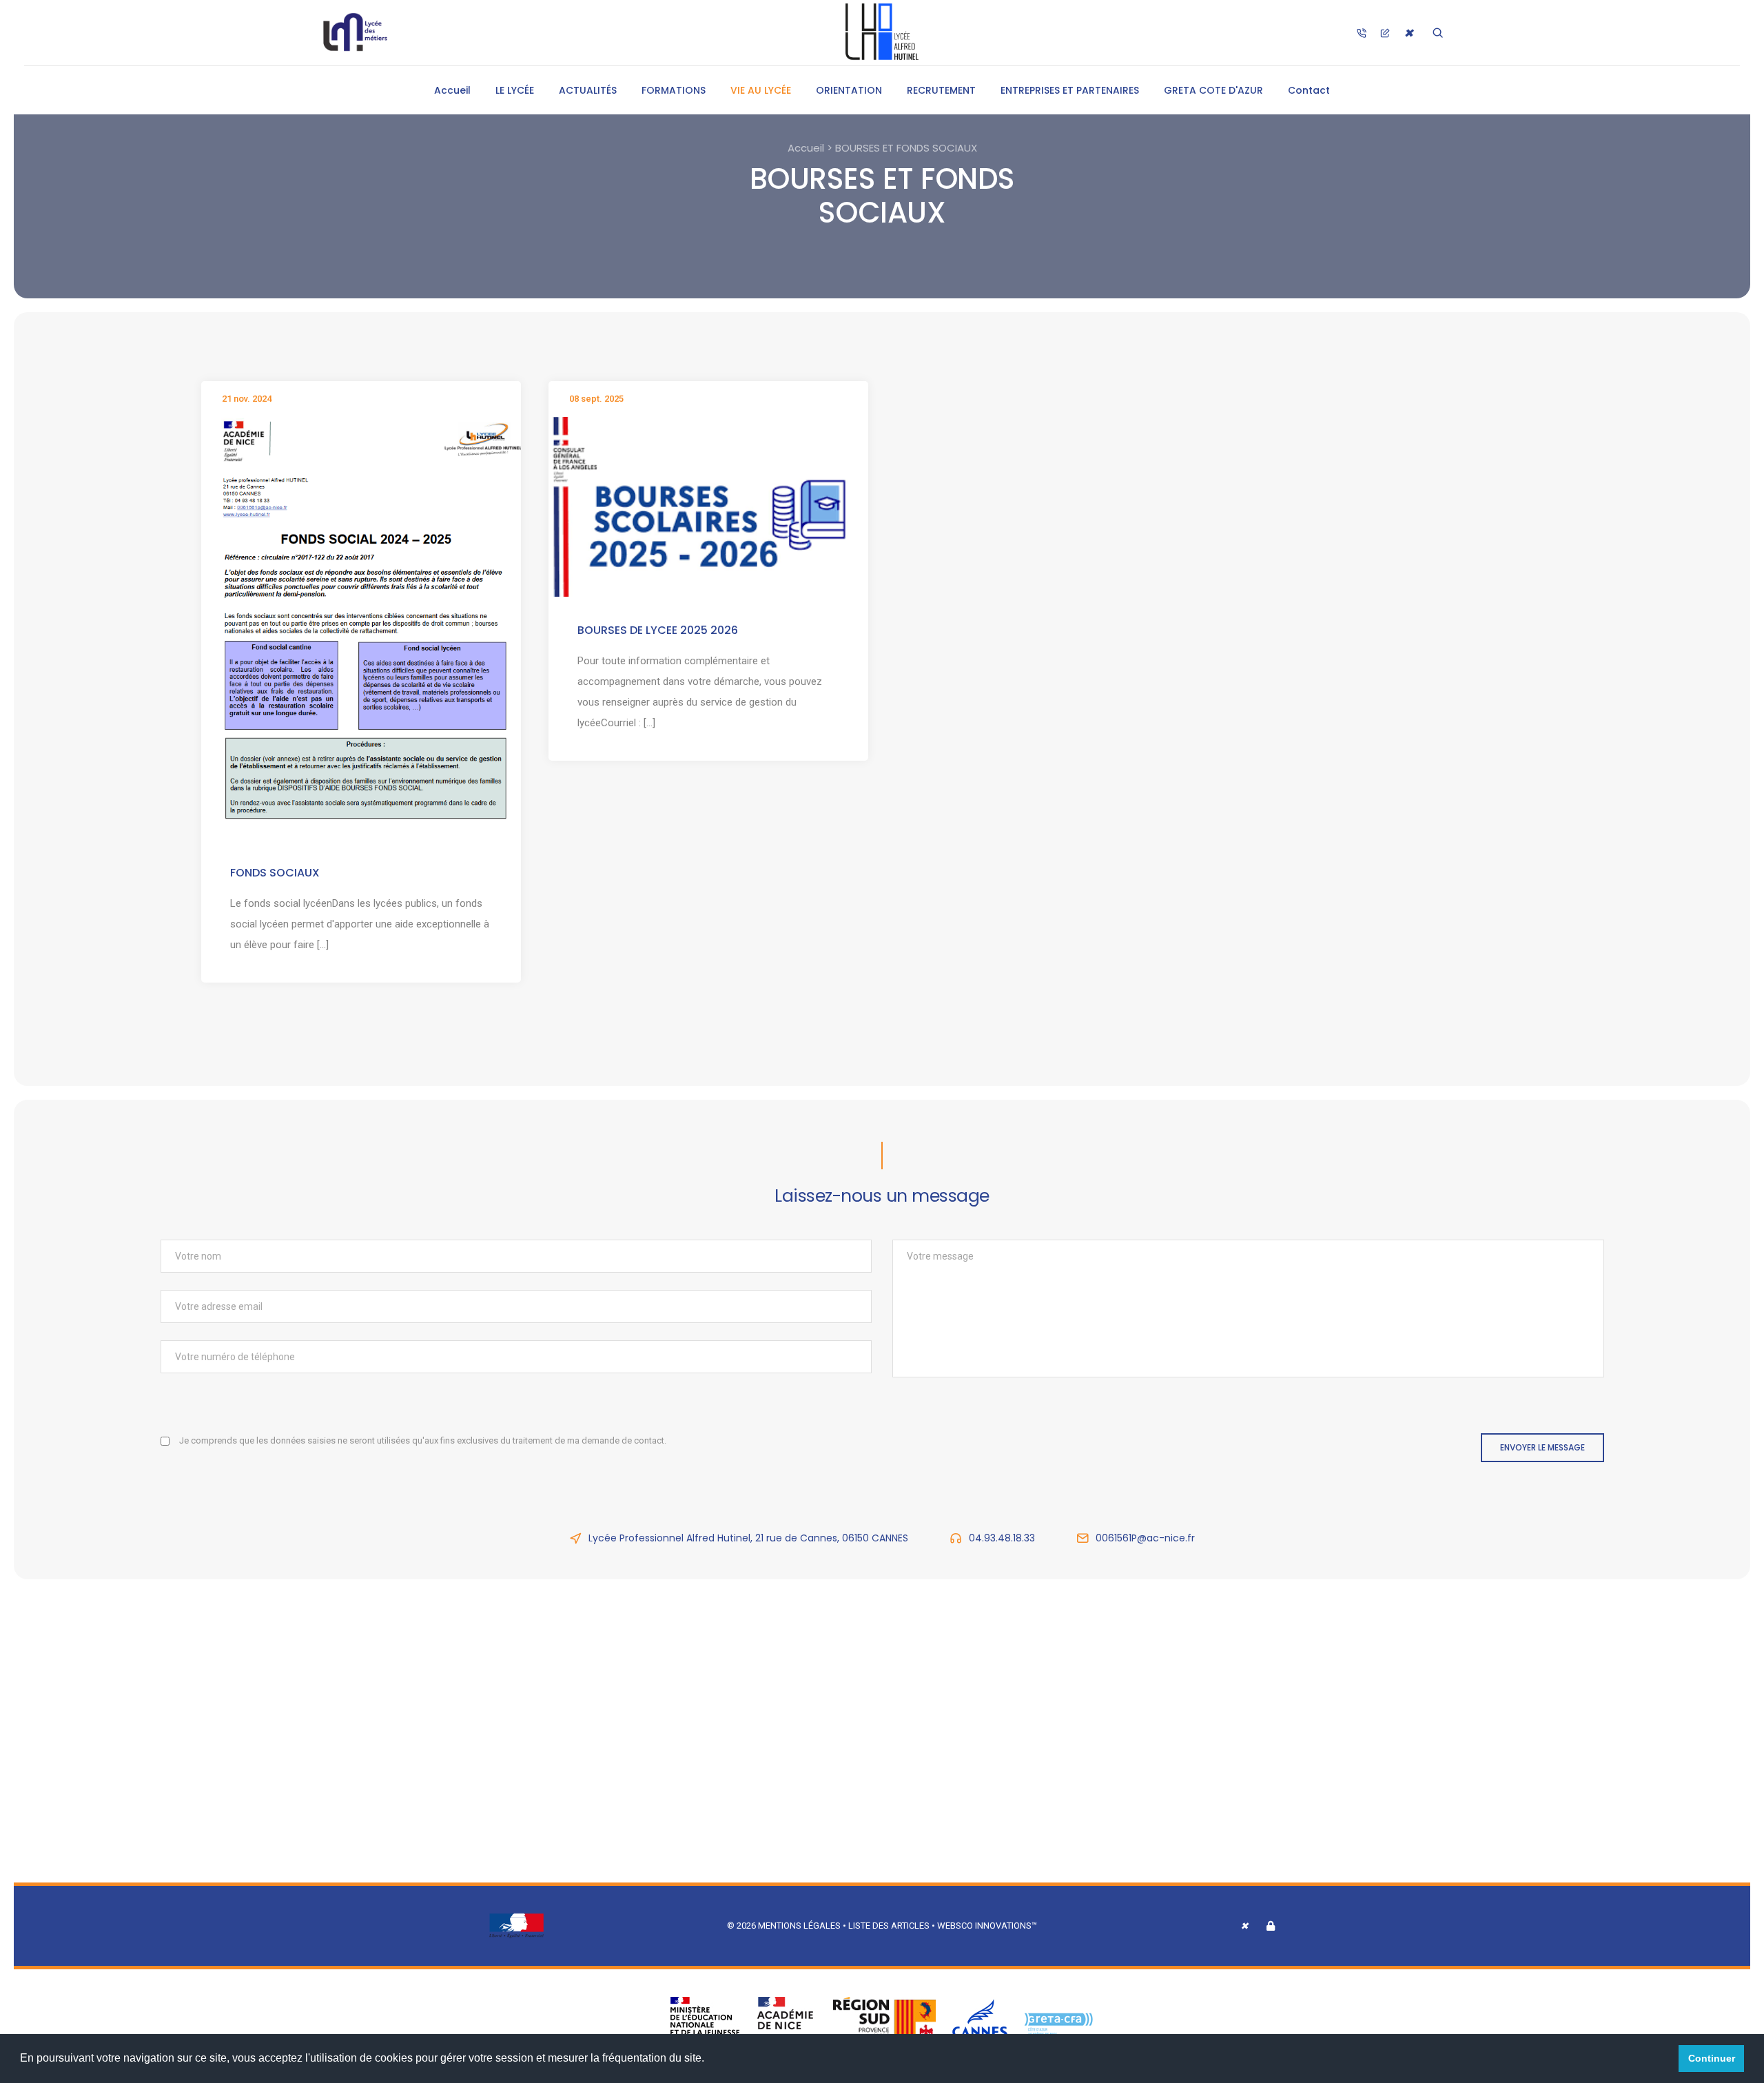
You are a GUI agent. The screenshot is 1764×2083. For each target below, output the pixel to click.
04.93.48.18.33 (1002, 1538)
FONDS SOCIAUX (275, 873)
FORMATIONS (674, 90)
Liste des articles (890, 1926)
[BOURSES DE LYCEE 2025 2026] (708, 506)
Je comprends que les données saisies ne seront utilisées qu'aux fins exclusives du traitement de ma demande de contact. (423, 1440)
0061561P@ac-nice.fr (1145, 1538)
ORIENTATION (849, 90)
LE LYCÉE (515, 90)
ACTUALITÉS (588, 90)
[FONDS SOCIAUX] (361, 627)
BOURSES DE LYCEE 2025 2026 (658, 630)
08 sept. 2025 (596, 399)
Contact (1309, 90)
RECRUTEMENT (941, 90)
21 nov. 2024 (247, 399)
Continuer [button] (1712, 2058)
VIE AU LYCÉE (761, 90)
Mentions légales (799, 1926)
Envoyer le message (1542, 1447)
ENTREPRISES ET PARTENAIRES (1070, 90)
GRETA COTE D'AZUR (1213, 90)
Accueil (452, 90)
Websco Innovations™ (987, 1926)
